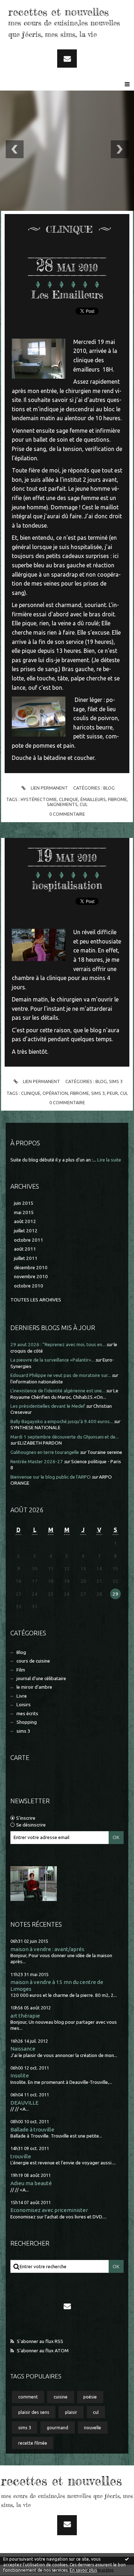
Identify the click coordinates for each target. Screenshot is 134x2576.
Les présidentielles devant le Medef (48, 1406)
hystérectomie (39, 799)
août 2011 (25, 1249)
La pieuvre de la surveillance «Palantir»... (52, 1360)
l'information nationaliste (37, 1382)
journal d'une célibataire (41, 1678)
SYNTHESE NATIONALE (35, 1428)
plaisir (71, 2412)
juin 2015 (24, 1203)
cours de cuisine (33, 1661)
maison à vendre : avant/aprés (47, 1949)
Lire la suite (109, 1160)
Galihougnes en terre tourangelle (45, 1452)
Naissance (23, 2049)
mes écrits (27, 1714)
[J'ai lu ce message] (127, 2559)
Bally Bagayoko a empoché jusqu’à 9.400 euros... (62, 1422)
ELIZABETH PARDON (40, 1443)
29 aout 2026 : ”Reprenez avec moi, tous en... (58, 1345)
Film (21, 1670)
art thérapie (25, 2016)
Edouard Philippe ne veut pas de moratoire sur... (61, 1375)
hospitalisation (67, 885)
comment (28, 2397)
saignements (62, 804)
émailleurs (93, 799)
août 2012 (25, 1221)
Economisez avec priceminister (49, 2210)
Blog (21, 1652)
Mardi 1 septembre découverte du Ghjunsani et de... (64, 1437)
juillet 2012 (26, 1231)
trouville (21, 2156)
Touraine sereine (105, 1452)
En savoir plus (83, 2570)
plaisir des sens (34, 2412)
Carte (20, 1757)
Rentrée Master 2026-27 (37, 1462)
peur (112, 1093)
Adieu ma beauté (31, 2183)
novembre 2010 (31, 1277)
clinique (69, 799)
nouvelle (93, 2427)
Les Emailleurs (67, 295)
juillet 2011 (26, 1258)
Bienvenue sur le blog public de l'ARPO (51, 1477)
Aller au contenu (25, 6)
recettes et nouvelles (58, 12)
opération (55, 1093)
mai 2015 (24, 1212)
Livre (22, 1696)
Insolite (20, 2075)
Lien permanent (49, 788)
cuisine (61, 2397)
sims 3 (23, 1731)
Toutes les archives (36, 1300)
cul (96, 2412)
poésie (90, 2397)
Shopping (27, 1722)
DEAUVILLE (24, 2103)
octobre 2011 (29, 1240)
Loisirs (24, 1705)
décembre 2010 (31, 1268)
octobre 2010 (29, 1286)
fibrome (117, 799)
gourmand (58, 2427)
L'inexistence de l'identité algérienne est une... (58, 1391)
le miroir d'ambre (34, 1687)
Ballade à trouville (32, 2129)
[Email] (67, 59)
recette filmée (33, 2443)
